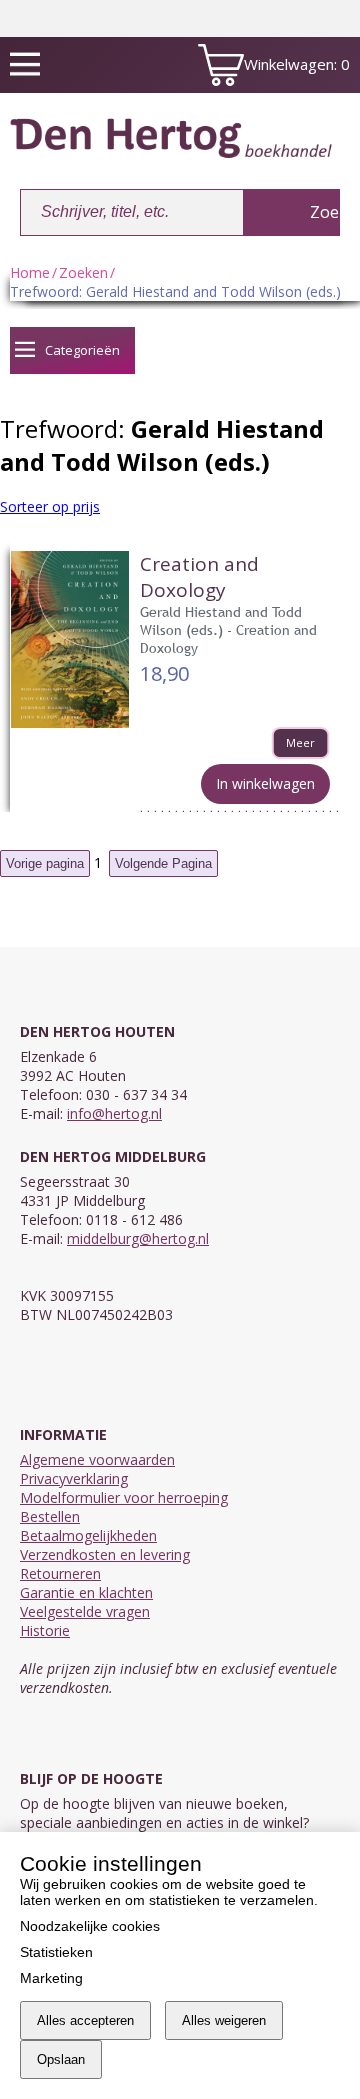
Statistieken (56, 1952)
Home (30, 272)
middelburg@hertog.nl (138, 1238)
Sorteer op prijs (50, 506)
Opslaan (61, 2059)
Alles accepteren (85, 2020)
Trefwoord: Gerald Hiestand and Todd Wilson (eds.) (175, 291)
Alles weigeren (224, 2020)
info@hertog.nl (114, 1113)
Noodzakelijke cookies (90, 1926)
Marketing (51, 1978)
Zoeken (83, 272)
